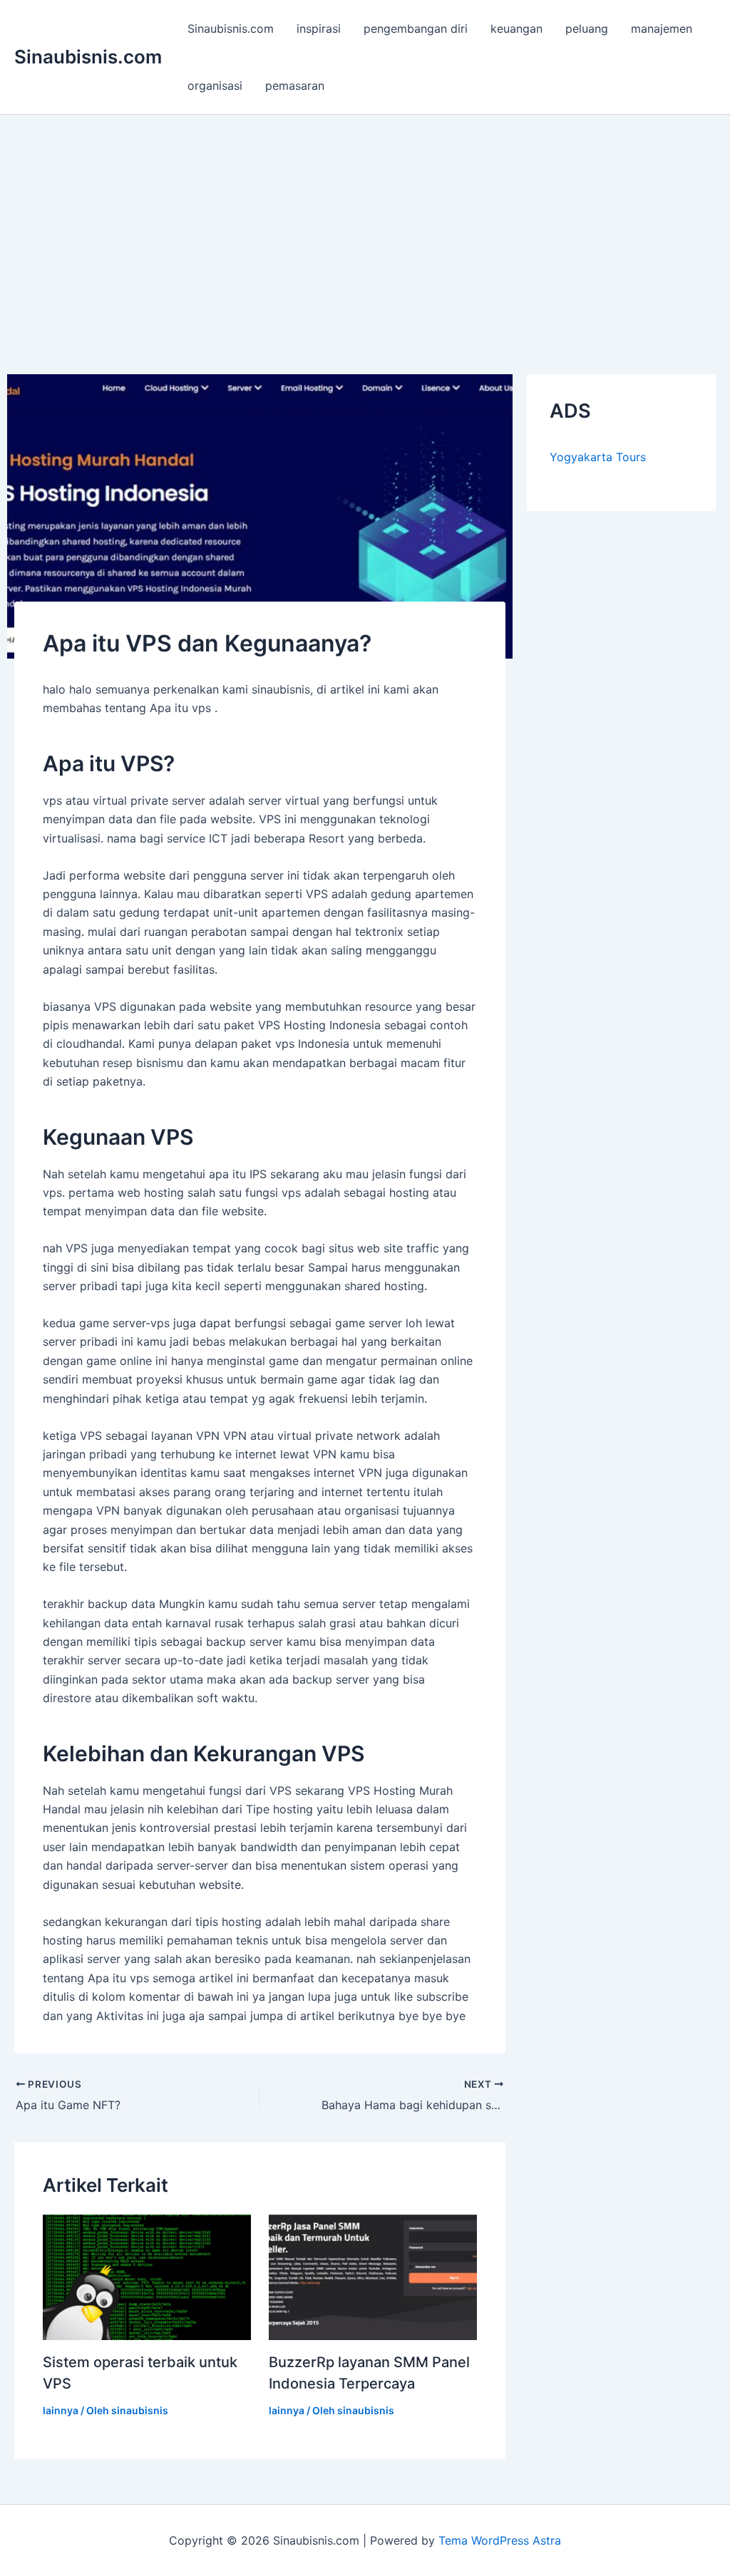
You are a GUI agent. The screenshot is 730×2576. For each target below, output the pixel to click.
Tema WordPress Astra (500, 2540)
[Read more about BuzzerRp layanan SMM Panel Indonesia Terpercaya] (373, 2276)
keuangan (516, 29)
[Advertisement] (365, 222)
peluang (587, 29)
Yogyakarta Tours (598, 457)
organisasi (215, 86)
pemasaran (295, 86)
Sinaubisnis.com (88, 57)
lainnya (61, 2410)
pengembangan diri (416, 29)
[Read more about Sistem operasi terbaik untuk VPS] (147, 2276)
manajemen (662, 29)
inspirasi (319, 29)
